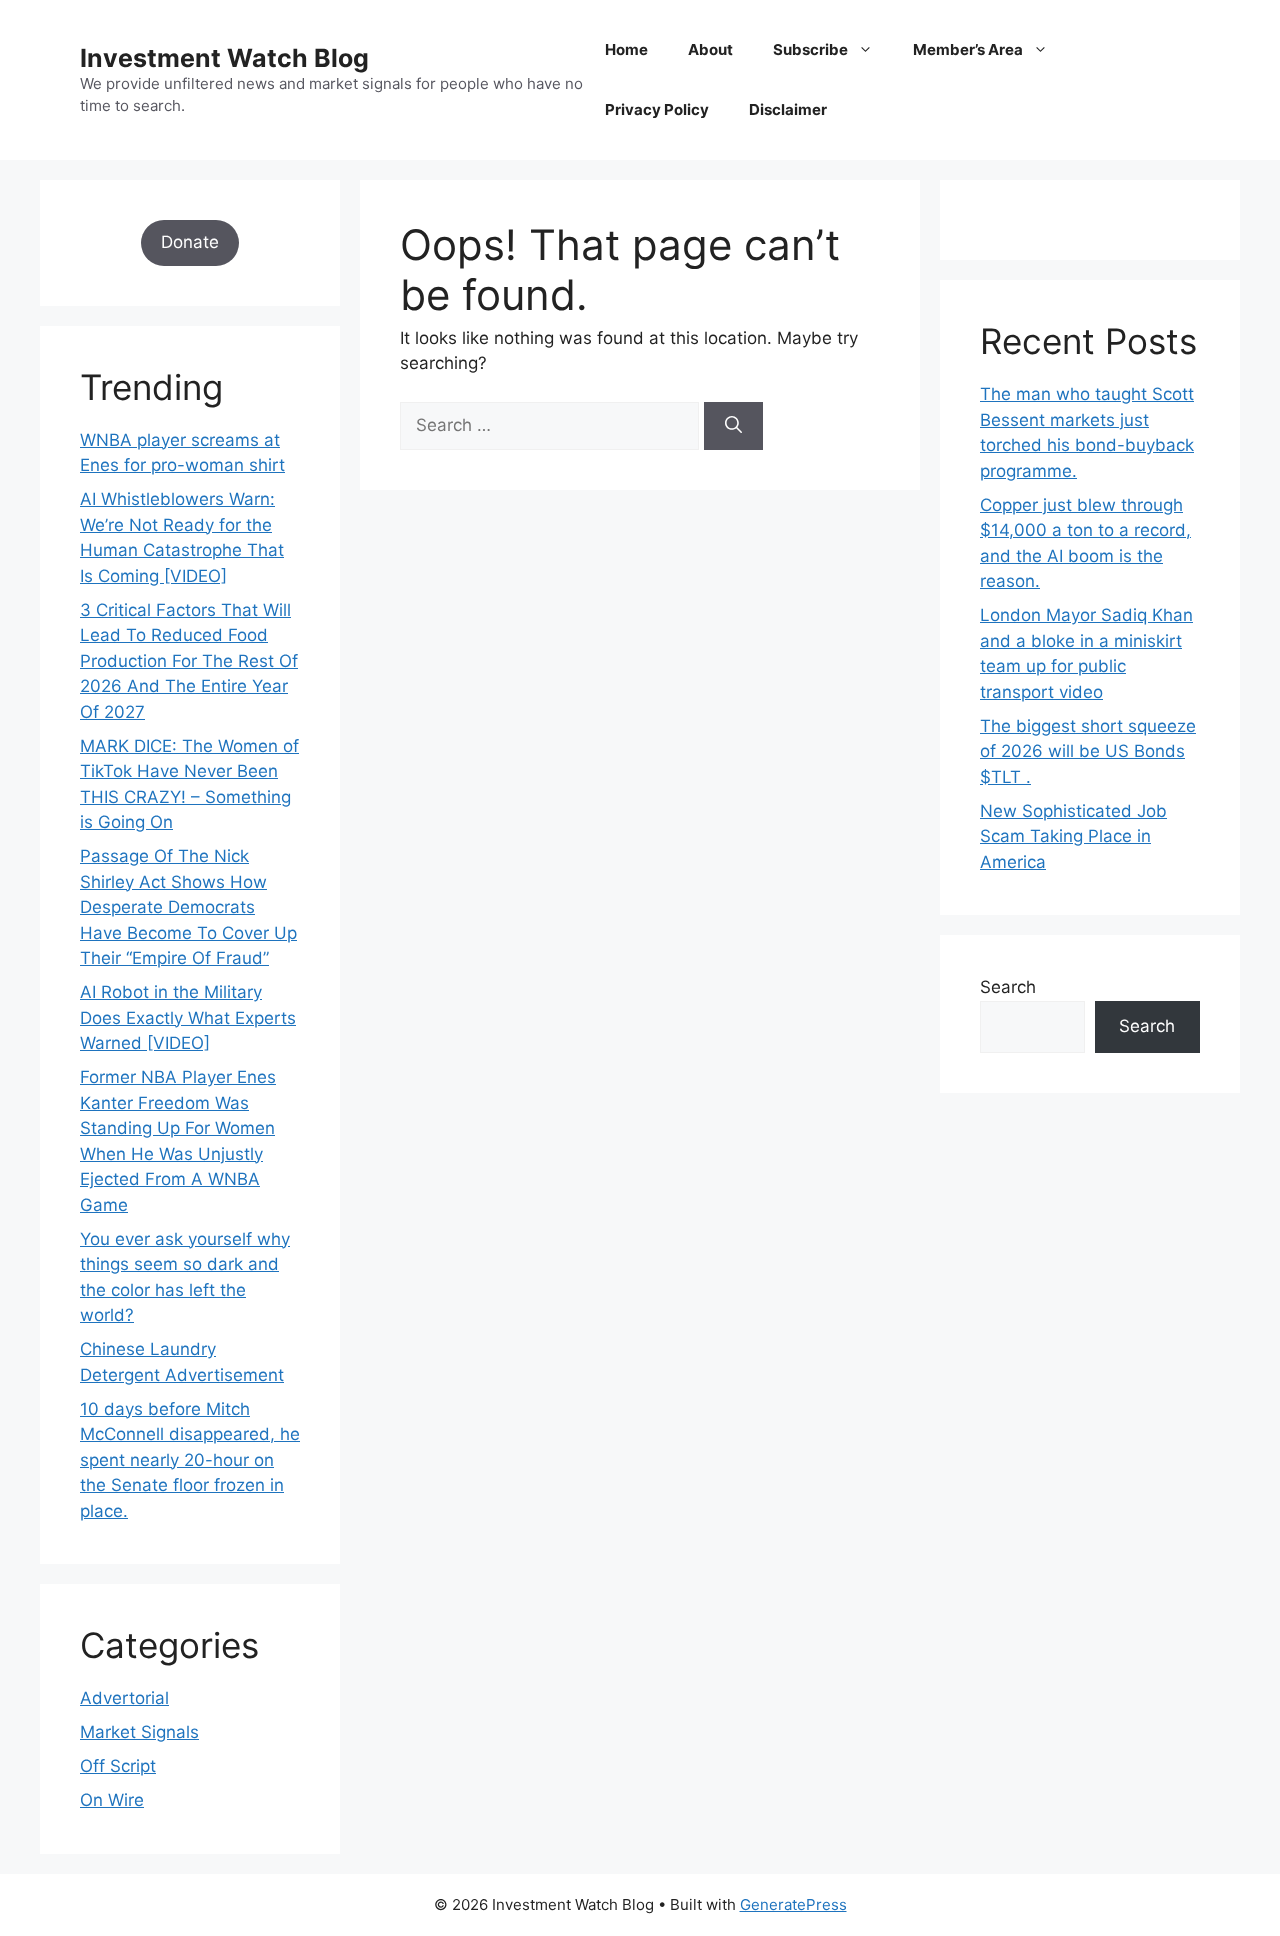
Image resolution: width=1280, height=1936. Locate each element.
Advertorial (124, 1698)
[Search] (733, 426)
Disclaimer (788, 109)
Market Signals (139, 1732)
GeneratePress (793, 1904)
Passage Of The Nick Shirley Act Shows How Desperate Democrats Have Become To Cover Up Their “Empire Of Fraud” (188, 907)
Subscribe (810, 49)
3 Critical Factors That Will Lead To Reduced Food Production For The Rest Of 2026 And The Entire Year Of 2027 (189, 661)
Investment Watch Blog (224, 58)
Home (626, 49)
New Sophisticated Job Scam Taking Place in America (1073, 836)
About (710, 49)
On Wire (112, 1800)
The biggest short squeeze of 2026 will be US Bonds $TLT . (1088, 751)
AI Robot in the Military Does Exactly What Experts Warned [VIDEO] (188, 1017)
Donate (190, 242)
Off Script (118, 1766)
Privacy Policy (657, 109)
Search (1008, 987)
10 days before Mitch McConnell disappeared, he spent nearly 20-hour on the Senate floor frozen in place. (190, 1460)
